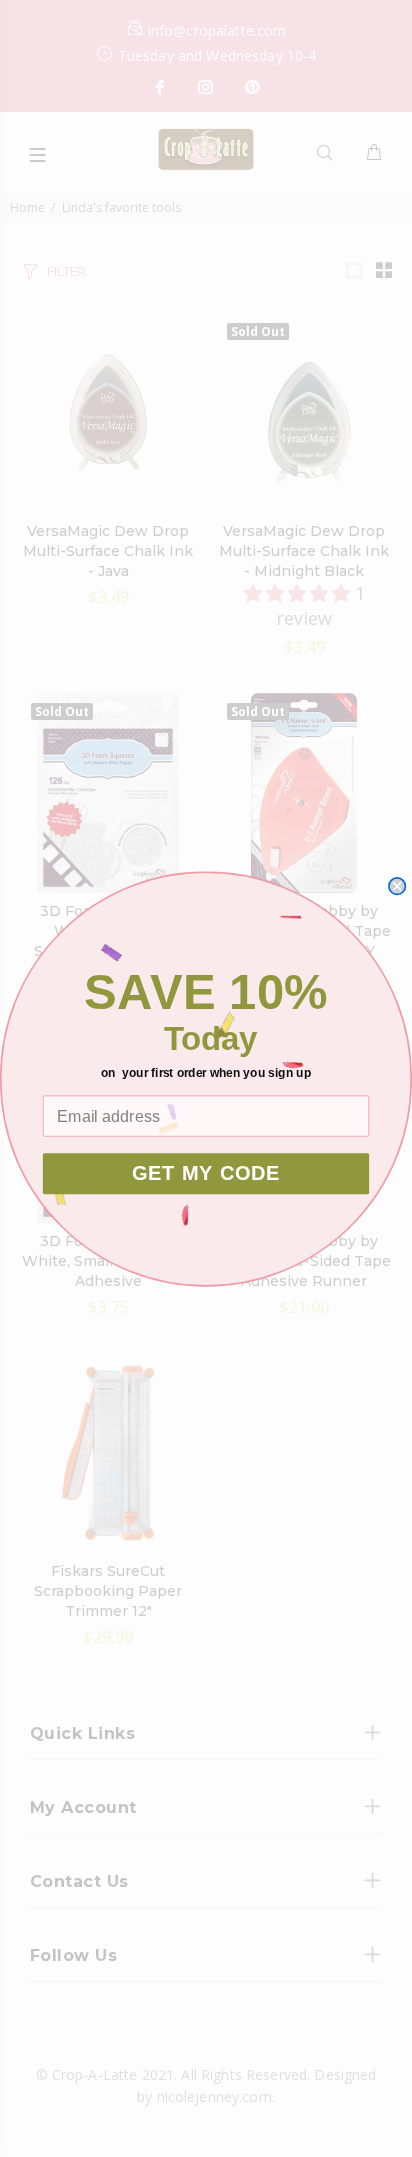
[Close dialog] (397, 885)
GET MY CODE (206, 1173)
